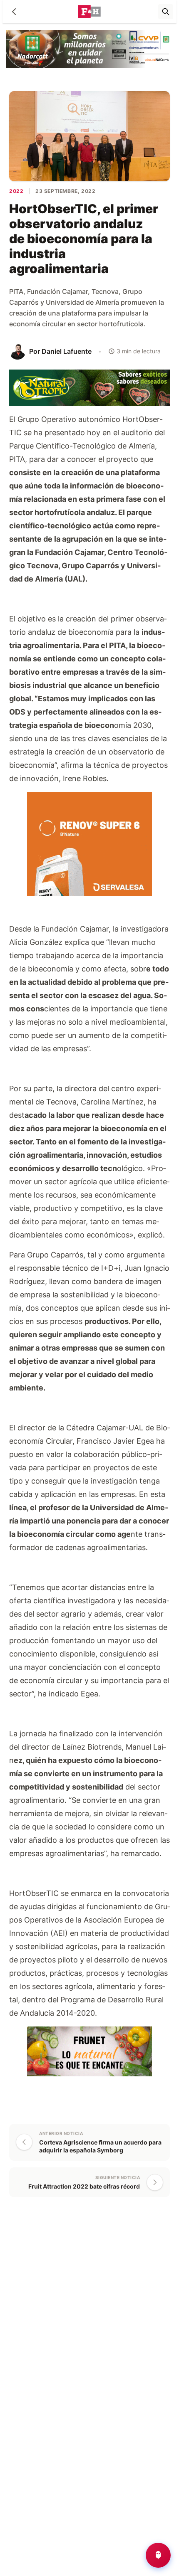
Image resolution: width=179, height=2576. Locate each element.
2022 (16, 191)
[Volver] (14, 12)
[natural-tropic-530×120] (89, 387)
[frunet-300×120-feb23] (89, 2050)
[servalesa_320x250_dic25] (89, 843)
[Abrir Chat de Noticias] (158, 2555)
